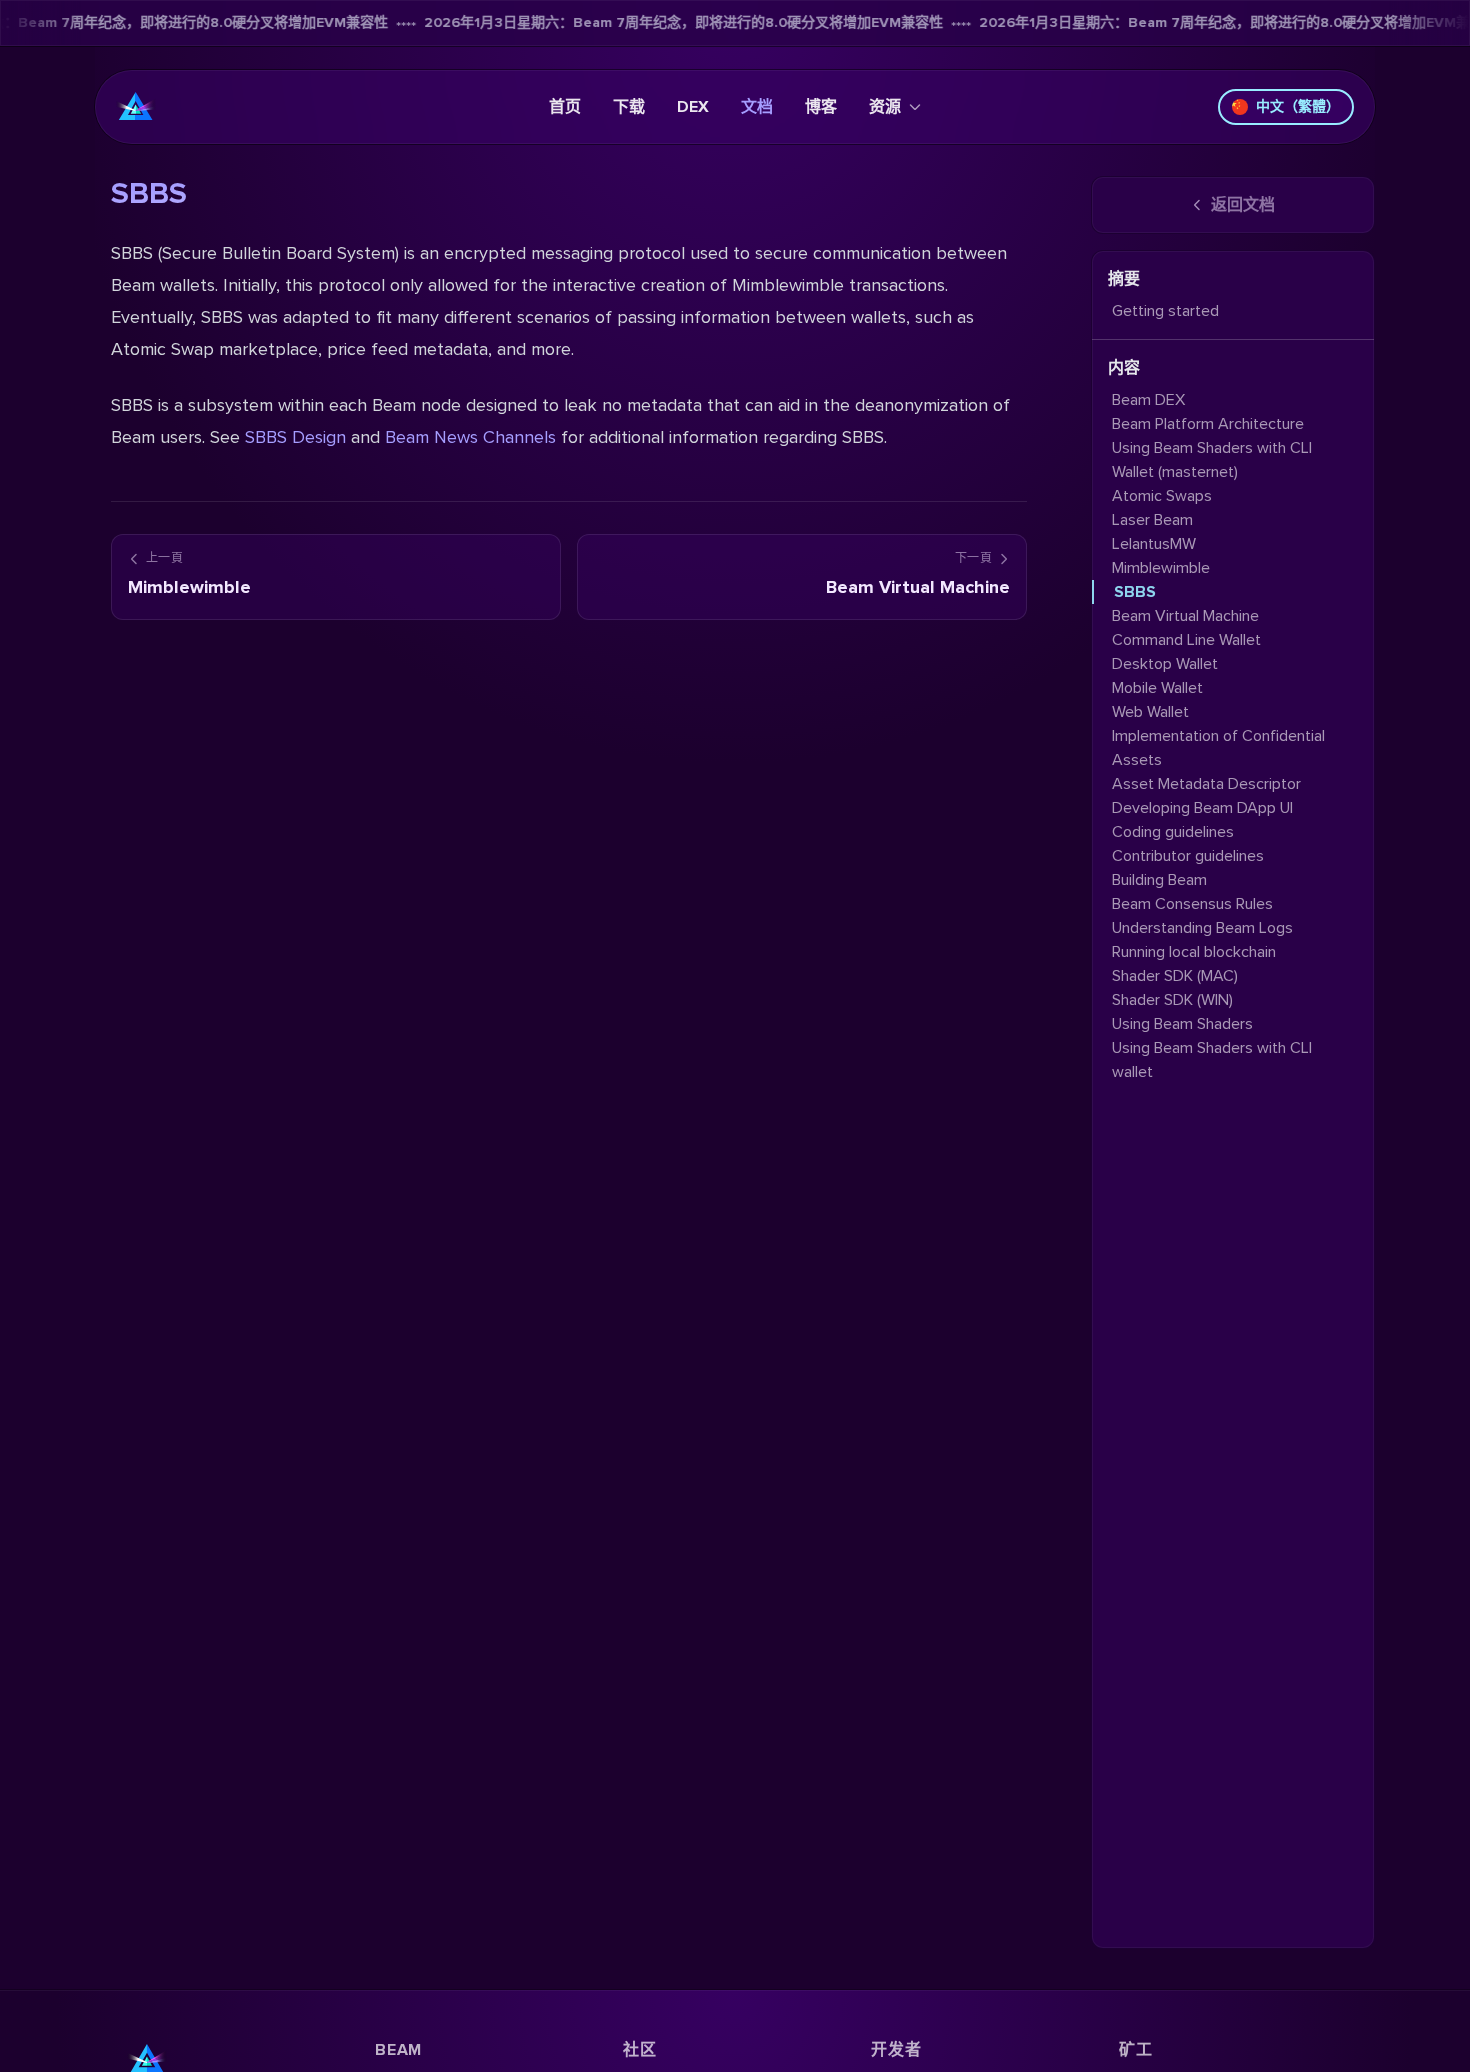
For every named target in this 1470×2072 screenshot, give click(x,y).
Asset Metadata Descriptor (1206, 784)
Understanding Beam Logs (1202, 928)
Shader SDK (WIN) (1172, 1000)
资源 (885, 107)
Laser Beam (1152, 520)
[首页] (136, 107)
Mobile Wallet (1157, 688)
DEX (693, 107)
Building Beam (1159, 880)
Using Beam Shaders (1182, 1024)
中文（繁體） (1298, 106)
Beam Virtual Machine (1185, 616)
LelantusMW (1154, 544)
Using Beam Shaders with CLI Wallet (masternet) (1212, 460)
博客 (821, 107)
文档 (757, 107)
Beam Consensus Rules (1192, 904)
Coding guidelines (1173, 832)
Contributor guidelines (1188, 856)
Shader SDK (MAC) (1175, 976)
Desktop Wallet (1165, 664)
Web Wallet (1150, 712)
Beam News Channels (470, 437)
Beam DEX (1148, 400)
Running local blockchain (1194, 952)
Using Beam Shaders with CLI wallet (1212, 1060)
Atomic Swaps (1162, 496)
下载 (629, 107)
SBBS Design (295, 437)
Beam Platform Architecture (1208, 424)
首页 (565, 107)
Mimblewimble (1161, 568)
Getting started (1165, 311)
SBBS (1135, 592)
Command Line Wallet (1186, 640)
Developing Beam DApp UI (1202, 808)
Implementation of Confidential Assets (1218, 748)
